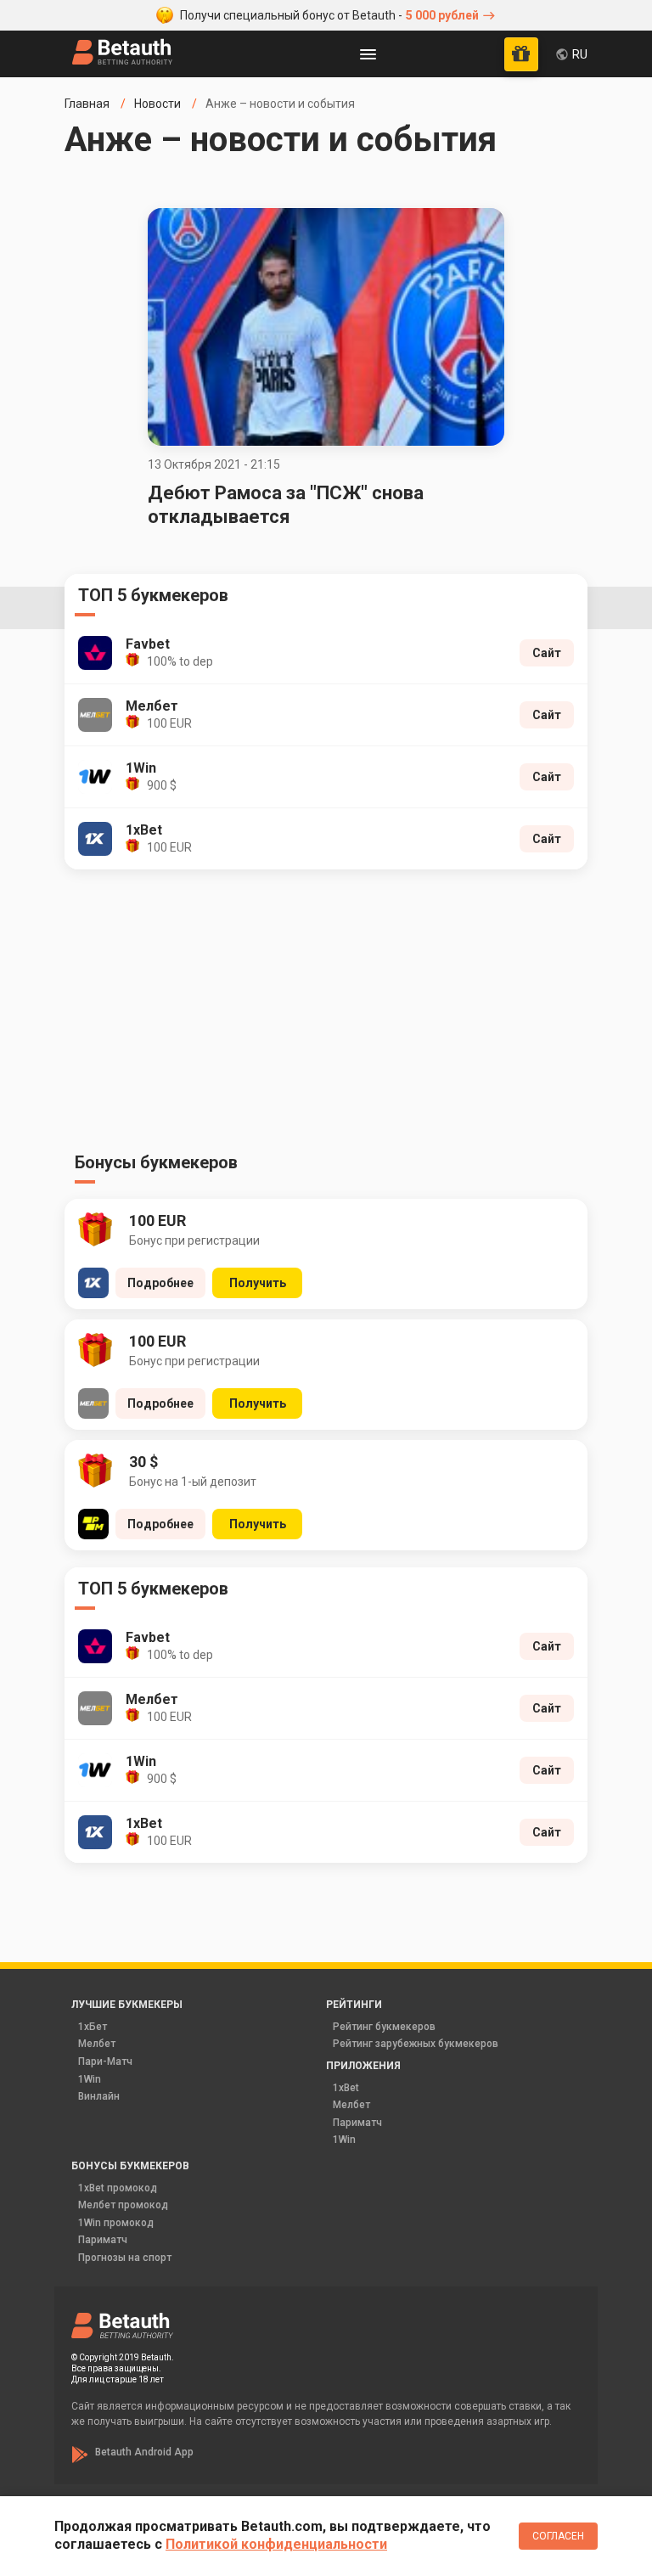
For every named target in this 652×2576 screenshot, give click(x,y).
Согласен (558, 2536)
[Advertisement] (326, 1015)
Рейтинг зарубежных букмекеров (416, 2044)
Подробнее (160, 1283)
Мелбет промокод (123, 2205)
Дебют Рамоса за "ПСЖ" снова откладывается (286, 505)
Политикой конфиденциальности (276, 2544)
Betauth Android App (144, 2452)
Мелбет (97, 2044)
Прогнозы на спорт (125, 2258)
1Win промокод (116, 2223)
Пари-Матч (105, 2061)
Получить (258, 1283)
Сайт (547, 653)
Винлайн (99, 2096)
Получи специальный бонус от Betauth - (329, 15)
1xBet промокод (118, 2188)
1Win (90, 2079)
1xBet (346, 2088)
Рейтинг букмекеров (384, 2027)
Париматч (357, 2123)
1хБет (93, 2027)
